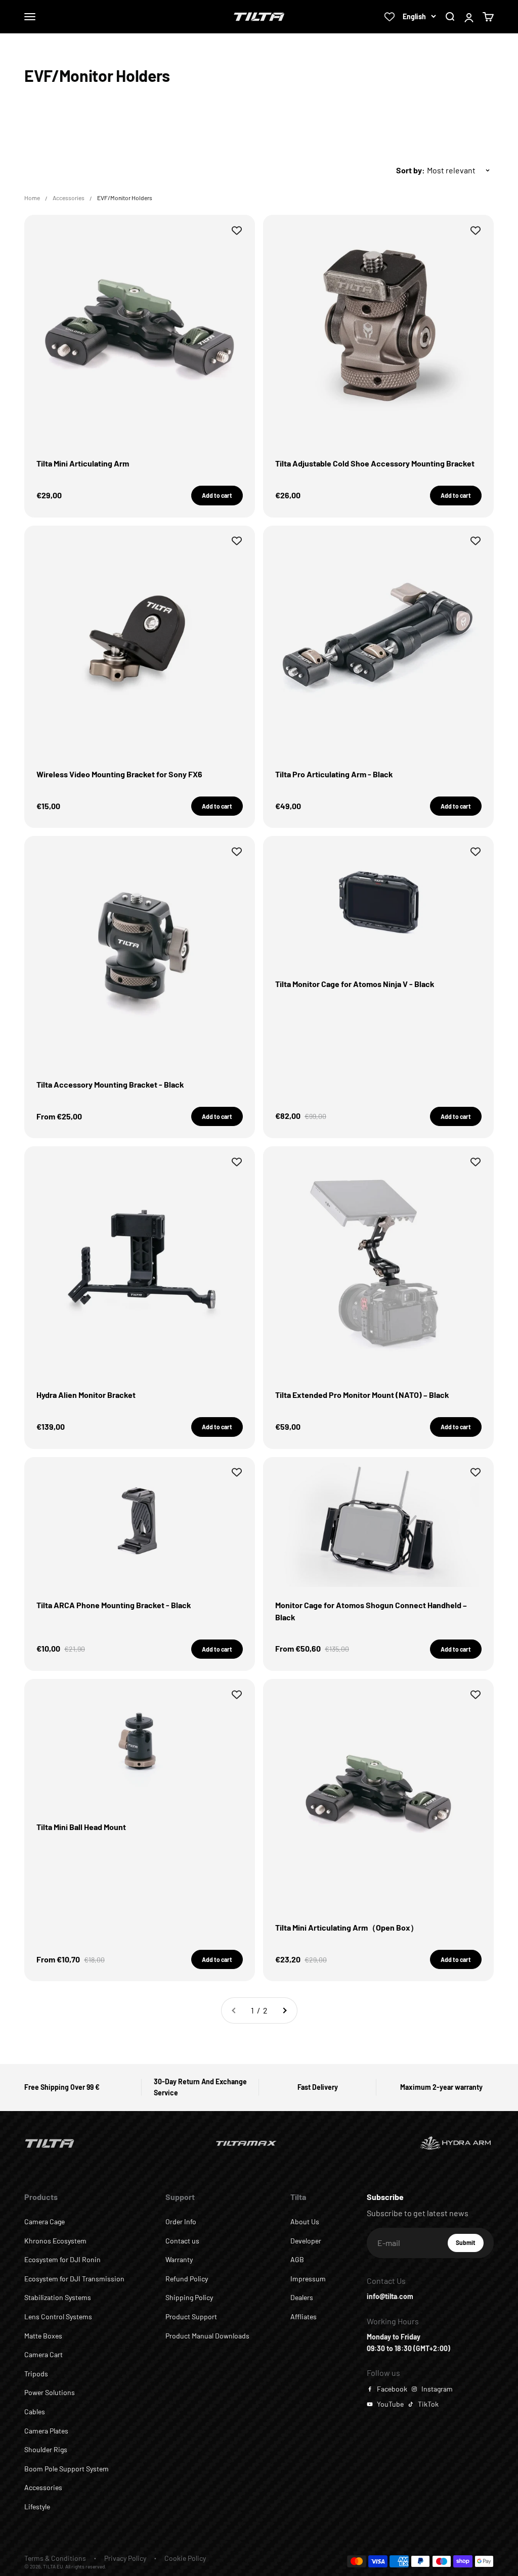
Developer (306, 2241)
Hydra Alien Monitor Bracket (86, 1395)
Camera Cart (44, 2354)
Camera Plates (46, 2431)
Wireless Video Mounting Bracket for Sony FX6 (119, 774)
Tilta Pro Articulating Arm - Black (334, 774)
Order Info (181, 2221)
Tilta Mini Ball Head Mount (81, 1827)
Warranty (179, 2259)
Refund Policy (187, 2279)
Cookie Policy (185, 2558)
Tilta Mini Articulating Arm (83, 463)
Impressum (308, 2279)
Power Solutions (50, 2392)
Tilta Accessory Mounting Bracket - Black (110, 1084)
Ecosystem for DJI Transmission (74, 2279)
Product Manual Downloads (207, 2336)
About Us (305, 2221)
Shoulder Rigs (46, 2449)
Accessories (69, 198)
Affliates (304, 2316)
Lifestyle (37, 2507)
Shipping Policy (189, 2297)
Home (32, 198)
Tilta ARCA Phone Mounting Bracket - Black (114, 1605)
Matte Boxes (43, 2336)
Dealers (302, 2297)
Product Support (191, 2316)
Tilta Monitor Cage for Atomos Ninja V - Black (355, 984)
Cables (35, 2411)
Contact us (182, 2241)
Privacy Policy (125, 2558)
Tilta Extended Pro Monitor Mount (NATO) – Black (362, 1395)
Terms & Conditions (55, 2558)
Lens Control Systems (58, 2316)
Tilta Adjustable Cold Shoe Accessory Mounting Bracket (375, 463)
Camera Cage (45, 2221)
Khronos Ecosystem (55, 2241)
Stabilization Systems (58, 2297)
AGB (297, 2259)
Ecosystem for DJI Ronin (62, 2259)
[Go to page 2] (284, 2010)
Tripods (36, 2374)
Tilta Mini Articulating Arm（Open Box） (347, 1927)
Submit (470, 2245)
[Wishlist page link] (390, 17)
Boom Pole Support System (67, 2469)
